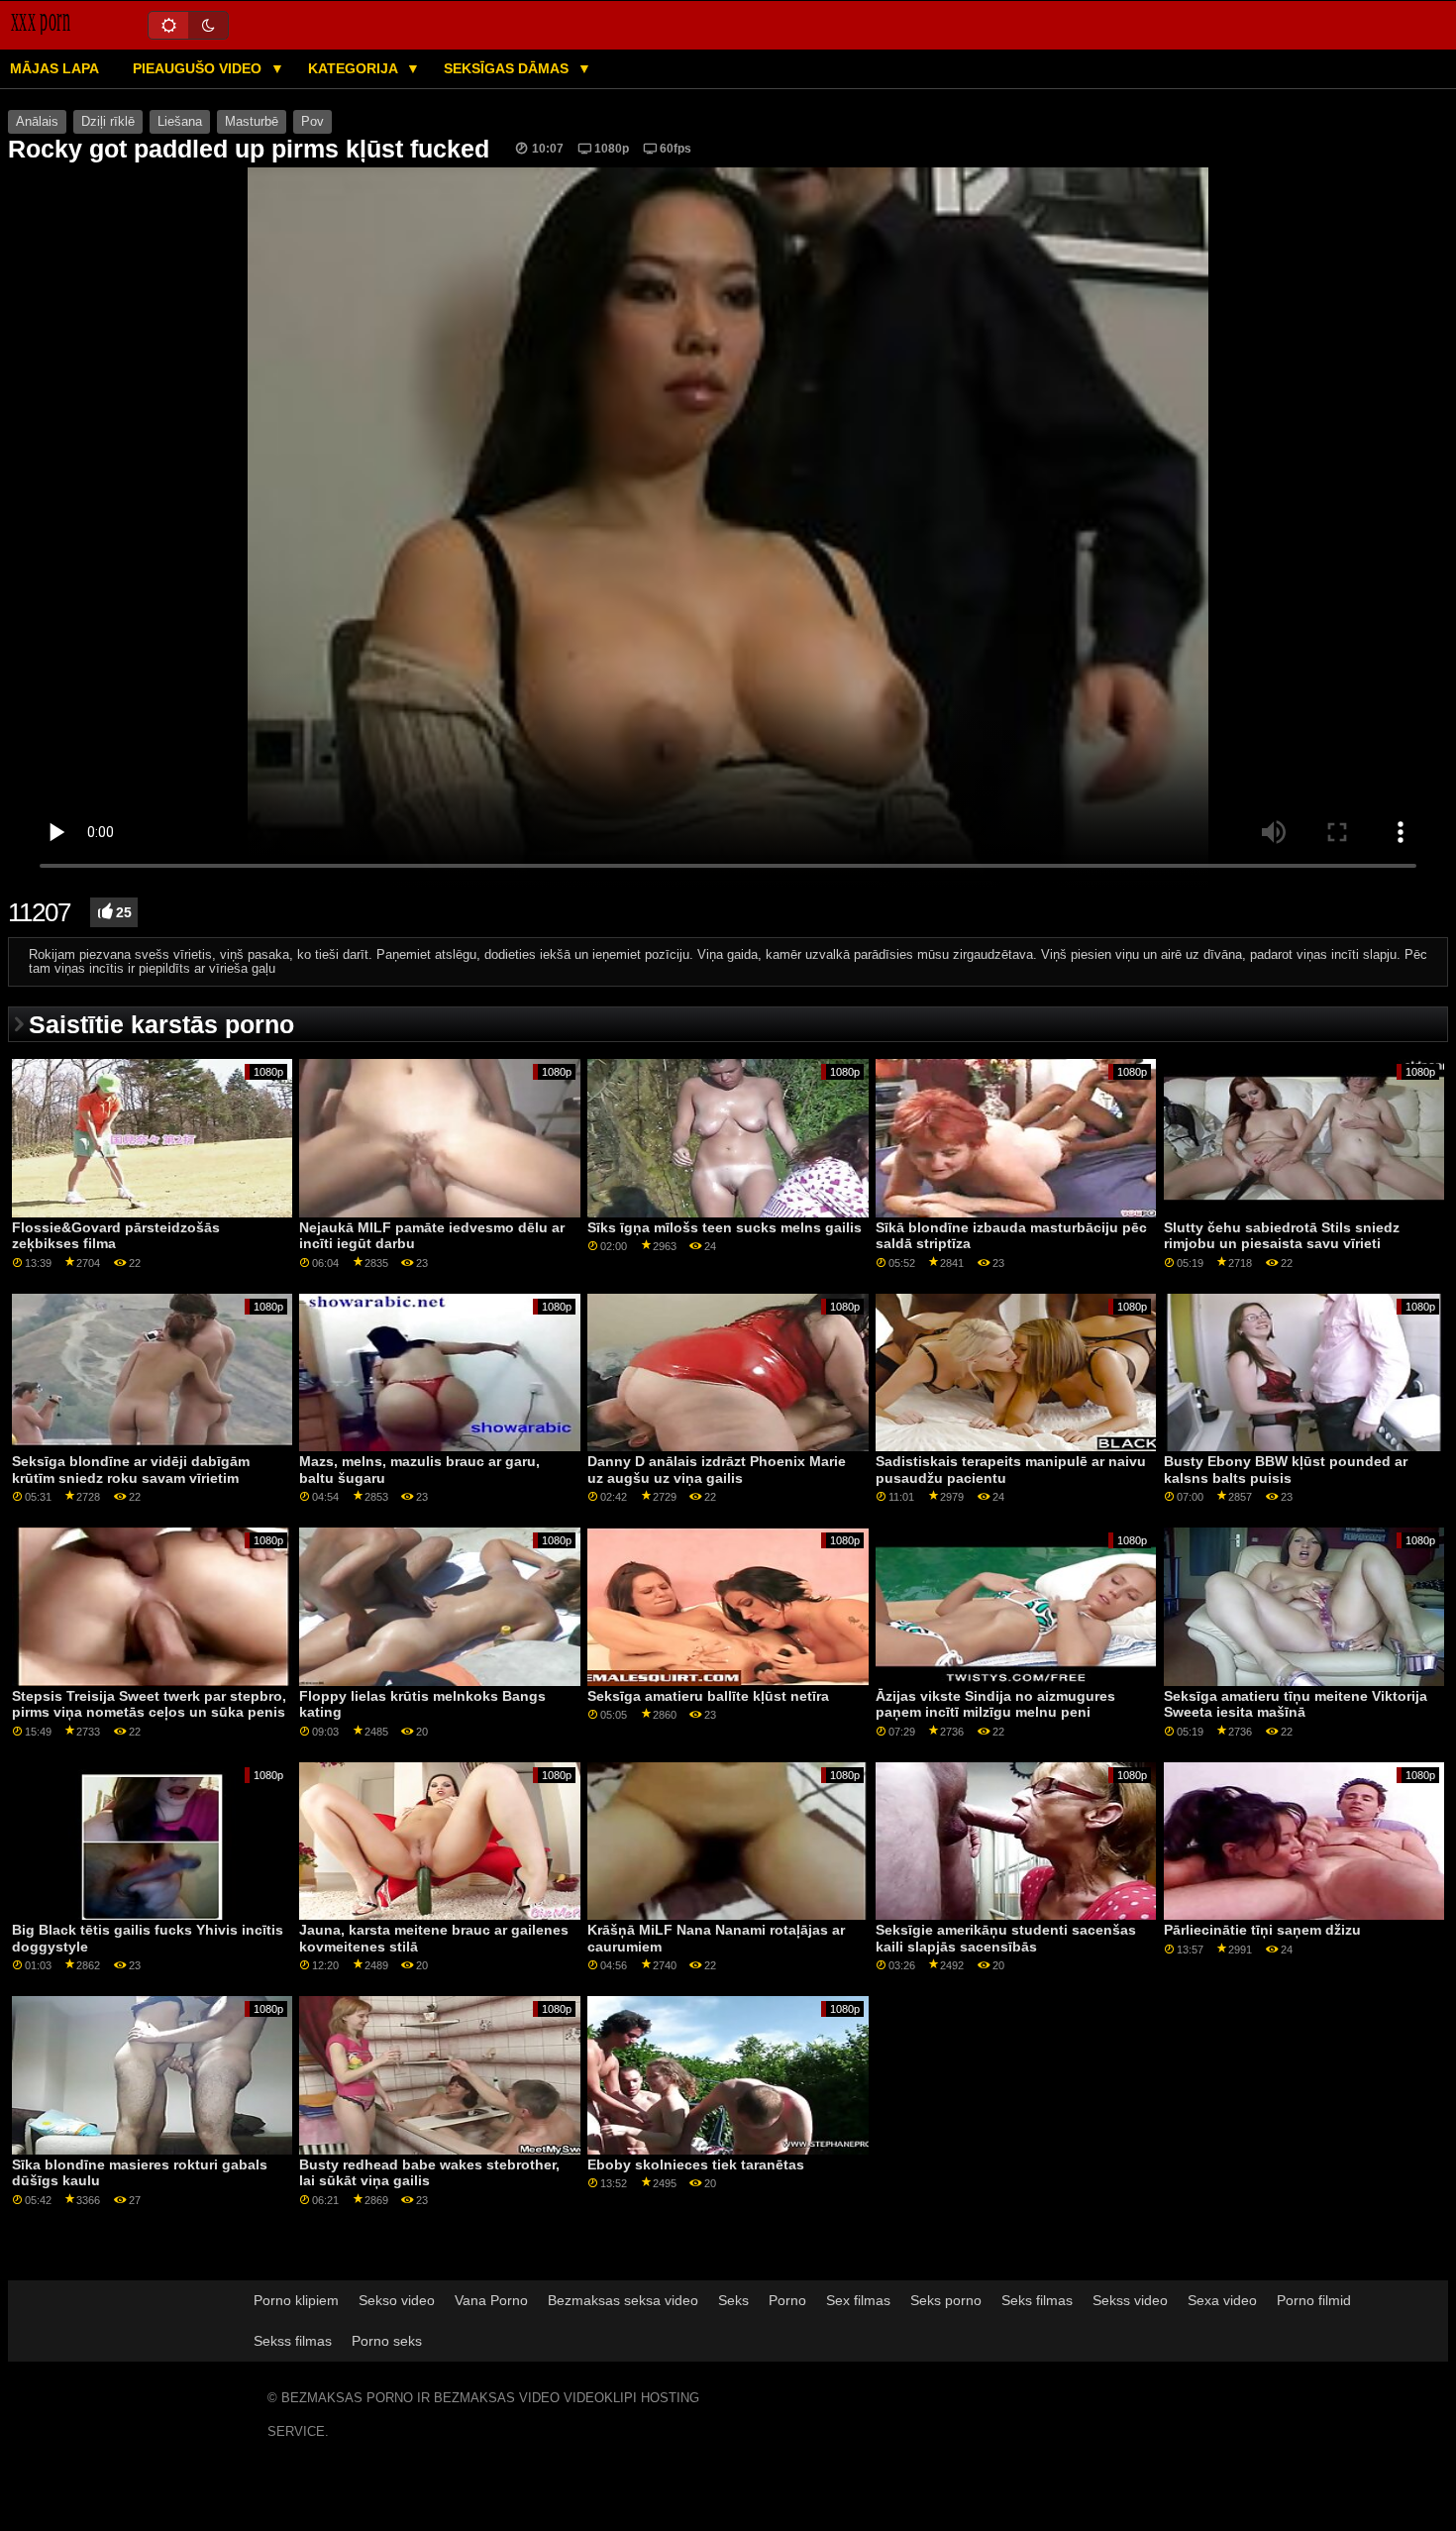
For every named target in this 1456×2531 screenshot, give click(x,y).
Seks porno (946, 2300)
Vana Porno (491, 2300)
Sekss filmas (293, 2341)
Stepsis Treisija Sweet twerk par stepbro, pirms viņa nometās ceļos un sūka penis (149, 1704)
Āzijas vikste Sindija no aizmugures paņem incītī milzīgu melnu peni (995, 1704)
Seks (733, 2300)
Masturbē (252, 122)
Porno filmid (1314, 2300)
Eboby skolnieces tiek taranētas (696, 2164)
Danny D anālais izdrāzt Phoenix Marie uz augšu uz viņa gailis (717, 1470)
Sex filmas (858, 2300)
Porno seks (387, 2341)
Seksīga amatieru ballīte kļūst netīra (708, 1696)
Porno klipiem (296, 2300)
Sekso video (397, 2300)
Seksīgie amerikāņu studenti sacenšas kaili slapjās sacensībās (1006, 1938)
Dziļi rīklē (108, 122)
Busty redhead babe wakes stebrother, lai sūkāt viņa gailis (429, 2173)
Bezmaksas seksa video (623, 2300)
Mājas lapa (54, 68)
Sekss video (1130, 2300)
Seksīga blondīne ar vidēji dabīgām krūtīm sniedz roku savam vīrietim (131, 1470)
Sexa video (1222, 2300)
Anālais (37, 122)
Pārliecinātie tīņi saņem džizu (1262, 1930)
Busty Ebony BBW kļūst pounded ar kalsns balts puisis (1286, 1470)
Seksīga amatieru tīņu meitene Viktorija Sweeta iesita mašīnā (1296, 1704)
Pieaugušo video (199, 68)
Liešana (180, 122)
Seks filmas (1037, 2300)
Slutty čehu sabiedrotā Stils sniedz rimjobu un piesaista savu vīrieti (1282, 1236)
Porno (787, 2300)
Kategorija (355, 68)
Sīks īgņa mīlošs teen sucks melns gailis (725, 1227)
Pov (312, 122)
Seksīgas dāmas (508, 68)
